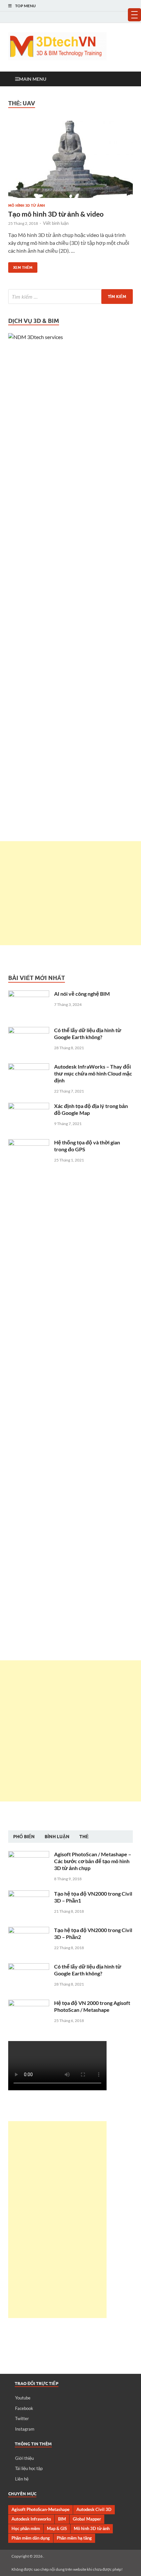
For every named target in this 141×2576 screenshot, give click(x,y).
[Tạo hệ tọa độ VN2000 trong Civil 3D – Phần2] (29, 1931)
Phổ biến (24, 1837)
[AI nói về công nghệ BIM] (29, 994)
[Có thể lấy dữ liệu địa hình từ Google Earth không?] (29, 1031)
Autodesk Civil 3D (94, 2509)
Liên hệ (22, 2479)
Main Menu (33, 79)
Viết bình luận (56, 223)
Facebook (24, 2408)
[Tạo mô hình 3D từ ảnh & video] (70, 159)
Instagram (25, 2429)
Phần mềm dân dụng (31, 2538)
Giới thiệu (24, 2458)
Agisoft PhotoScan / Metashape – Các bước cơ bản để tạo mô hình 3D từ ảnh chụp (93, 1861)
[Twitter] (120, 17)
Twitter (22, 2418)
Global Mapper (87, 2519)
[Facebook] (111, 17)
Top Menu (25, 6)
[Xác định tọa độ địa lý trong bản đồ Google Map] (29, 1107)
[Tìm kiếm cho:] (70, 297)
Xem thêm (20, 266)
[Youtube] (101, 17)
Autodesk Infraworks (31, 2519)
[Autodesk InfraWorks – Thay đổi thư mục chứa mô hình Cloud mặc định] (29, 1067)
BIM (62, 2519)
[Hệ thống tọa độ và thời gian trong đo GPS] (29, 1143)
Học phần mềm (26, 2528)
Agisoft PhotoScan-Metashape (40, 2509)
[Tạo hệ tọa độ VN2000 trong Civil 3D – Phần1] (29, 1894)
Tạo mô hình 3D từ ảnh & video (56, 214)
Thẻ (84, 1837)
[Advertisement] (70, 893)
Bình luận (57, 1837)
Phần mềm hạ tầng (74, 2538)
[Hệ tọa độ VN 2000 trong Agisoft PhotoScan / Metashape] (29, 2003)
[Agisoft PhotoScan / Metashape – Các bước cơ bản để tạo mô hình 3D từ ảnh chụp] (29, 1855)
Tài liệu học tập (29, 2468)
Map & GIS (57, 2528)
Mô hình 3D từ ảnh (27, 205)
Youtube (23, 2398)
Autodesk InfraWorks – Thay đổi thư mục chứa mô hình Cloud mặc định (93, 1073)
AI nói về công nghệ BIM (82, 994)
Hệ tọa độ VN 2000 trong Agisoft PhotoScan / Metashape (92, 2006)
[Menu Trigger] (134, 15)
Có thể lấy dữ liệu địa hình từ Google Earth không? (88, 1033)
